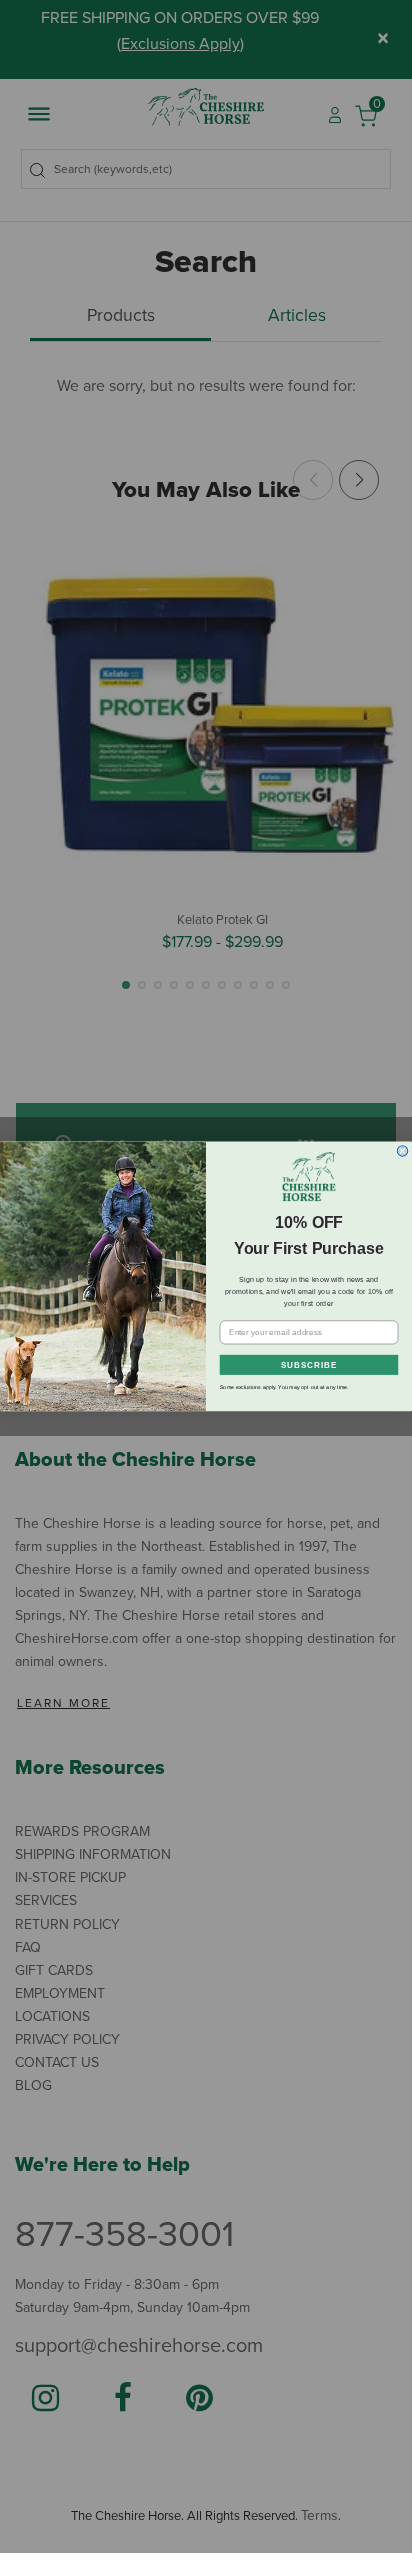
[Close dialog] (402, 1151)
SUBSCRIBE (309, 1365)
